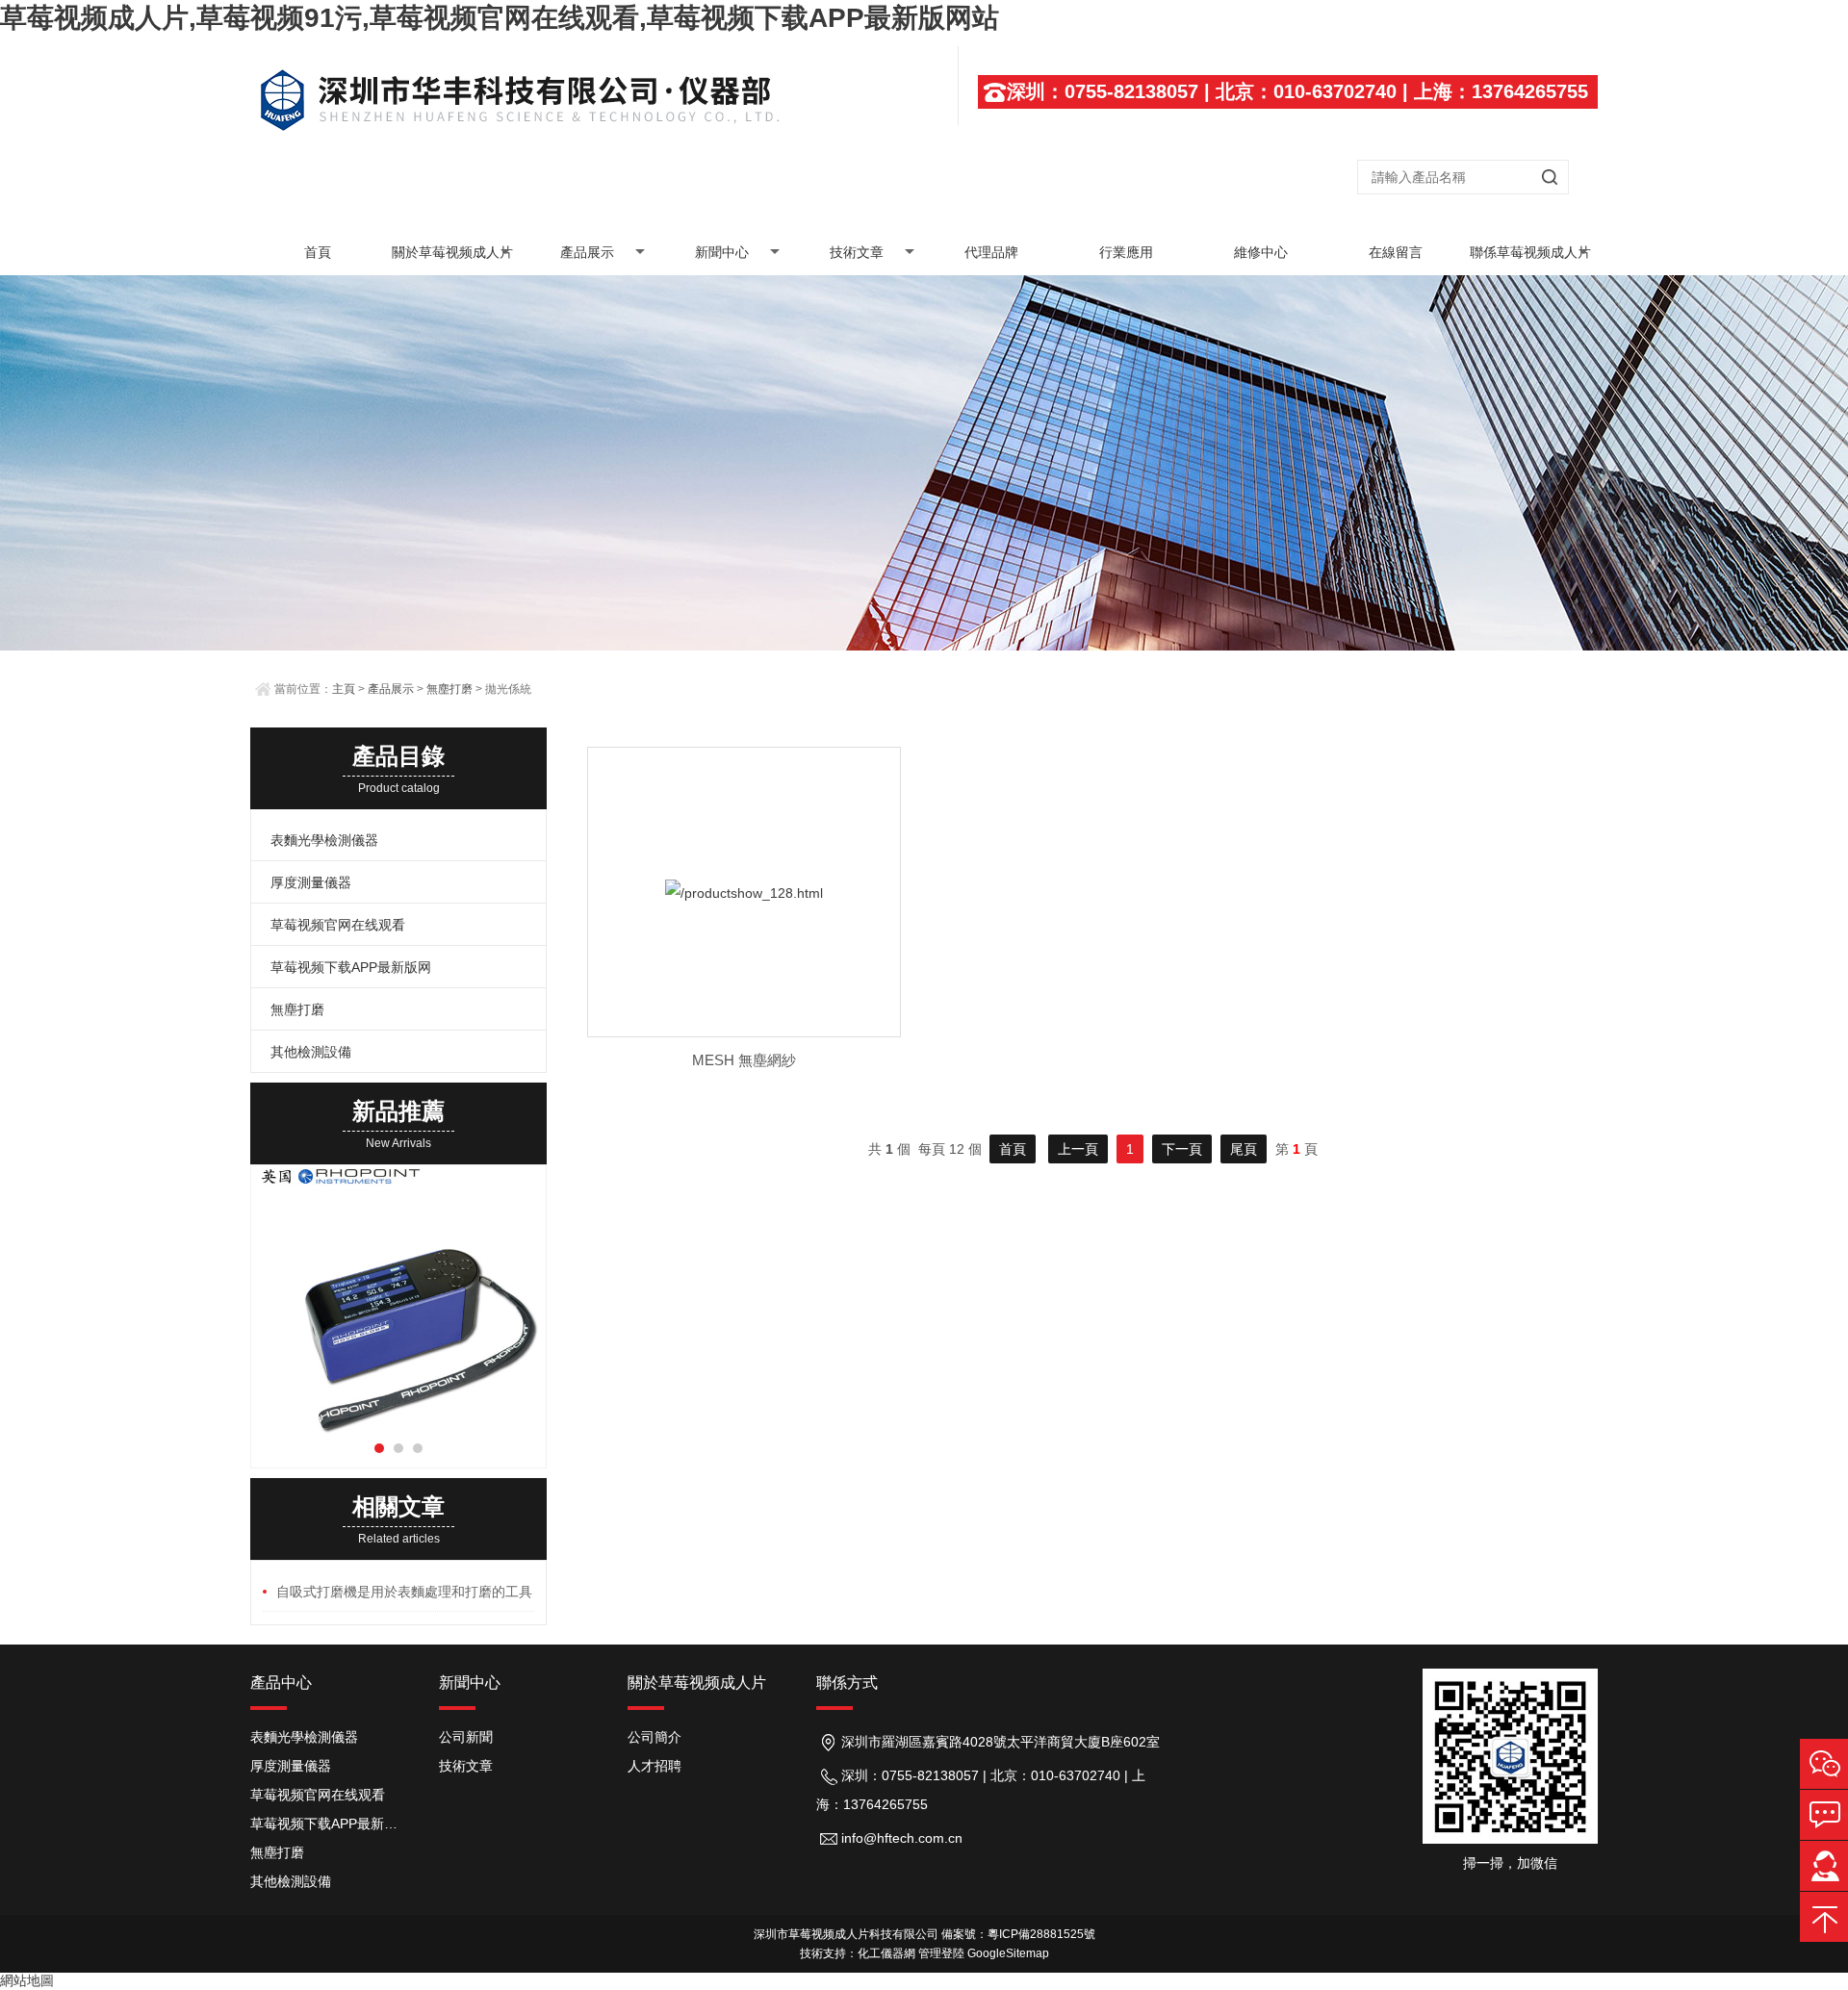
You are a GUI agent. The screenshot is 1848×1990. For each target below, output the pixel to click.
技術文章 (857, 252)
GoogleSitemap (1008, 1953)
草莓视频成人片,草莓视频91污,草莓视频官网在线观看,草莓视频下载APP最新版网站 (500, 18)
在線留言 (1396, 252)
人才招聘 (654, 1766)
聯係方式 (847, 1683)
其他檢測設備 (311, 1052)
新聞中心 (722, 252)
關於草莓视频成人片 (452, 252)
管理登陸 (941, 1953)
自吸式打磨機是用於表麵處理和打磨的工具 (404, 1592)
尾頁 (1244, 1149)
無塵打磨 (449, 689)
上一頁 (1078, 1149)
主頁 (344, 689)
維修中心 (1261, 252)
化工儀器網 (886, 1953)
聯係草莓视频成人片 (1530, 252)
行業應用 (1126, 252)
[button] (379, 1448)
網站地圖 (27, 1980)
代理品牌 (991, 252)
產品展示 (587, 252)
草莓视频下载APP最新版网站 (330, 1824)
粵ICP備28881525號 (1041, 1934)
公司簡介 (654, 1737)
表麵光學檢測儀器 (324, 840)
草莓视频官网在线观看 (338, 925)
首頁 (318, 252)
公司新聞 (466, 1737)
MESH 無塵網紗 (744, 1060)
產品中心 (281, 1683)
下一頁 (1182, 1149)
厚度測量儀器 (311, 882)
